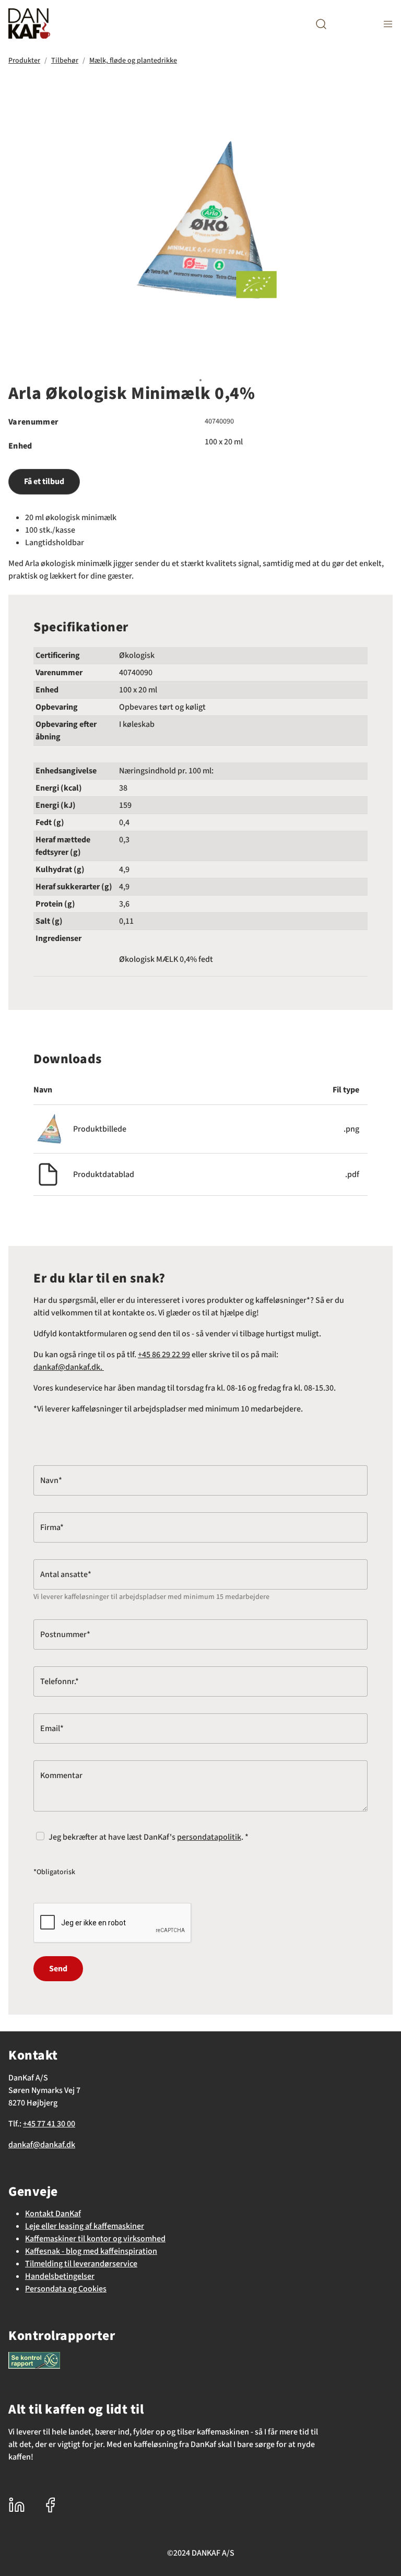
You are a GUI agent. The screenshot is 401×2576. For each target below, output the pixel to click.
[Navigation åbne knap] (388, 24)
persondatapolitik (209, 1837)
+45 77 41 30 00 (49, 2124)
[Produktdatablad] (48, 1174)
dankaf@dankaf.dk (42, 2145)
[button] (321, 24)
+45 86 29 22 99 (164, 1355)
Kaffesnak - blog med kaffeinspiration (91, 2251)
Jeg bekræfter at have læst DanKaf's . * (149, 1837)
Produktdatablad (104, 1174)
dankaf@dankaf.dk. (69, 1367)
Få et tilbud (44, 481)
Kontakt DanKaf (53, 2214)
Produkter (24, 61)
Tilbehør (65, 61)
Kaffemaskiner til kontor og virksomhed (95, 2239)
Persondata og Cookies (66, 2289)
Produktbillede (100, 1129)
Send (58, 1969)
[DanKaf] (29, 23)
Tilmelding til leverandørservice (81, 2264)
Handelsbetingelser (60, 2276)
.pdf (352, 1174)
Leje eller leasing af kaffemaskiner (85, 2226)
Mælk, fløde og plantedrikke (133, 61)
